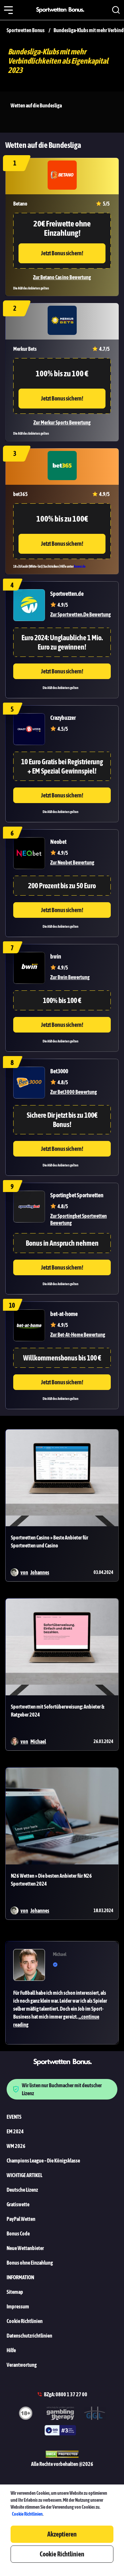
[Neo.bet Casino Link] (29, 853)
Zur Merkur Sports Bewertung (62, 422)
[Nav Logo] (62, 10)
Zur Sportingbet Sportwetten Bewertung (79, 1219)
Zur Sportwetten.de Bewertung (81, 614)
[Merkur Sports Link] (62, 321)
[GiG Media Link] (60, 2431)
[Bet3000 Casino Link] (29, 1083)
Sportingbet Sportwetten (77, 1195)
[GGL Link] (95, 2414)
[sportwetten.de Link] (29, 605)
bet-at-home (64, 1314)
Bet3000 (59, 1071)
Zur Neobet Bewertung (72, 862)
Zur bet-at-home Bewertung (78, 1335)
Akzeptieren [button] (62, 2534)
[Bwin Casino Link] (29, 968)
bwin (56, 956)
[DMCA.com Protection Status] (62, 2455)
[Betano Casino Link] (62, 176)
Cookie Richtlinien (27, 2514)
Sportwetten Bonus (26, 30)
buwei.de (80, 566)
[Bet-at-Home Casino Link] (29, 1325)
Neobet (58, 842)
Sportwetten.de (67, 594)
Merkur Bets (25, 349)
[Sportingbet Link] (29, 1207)
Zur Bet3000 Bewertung (74, 1092)
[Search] (116, 10)
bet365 (21, 494)
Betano (20, 204)
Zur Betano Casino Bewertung (62, 277)
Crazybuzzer (63, 718)
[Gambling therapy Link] (60, 2414)
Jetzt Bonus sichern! (62, 253)
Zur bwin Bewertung (70, 977)
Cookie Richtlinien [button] (62, 2554)
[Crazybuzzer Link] (29, 729)
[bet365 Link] (62, 467)
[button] (8, 10)
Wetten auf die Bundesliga (36, 105)
